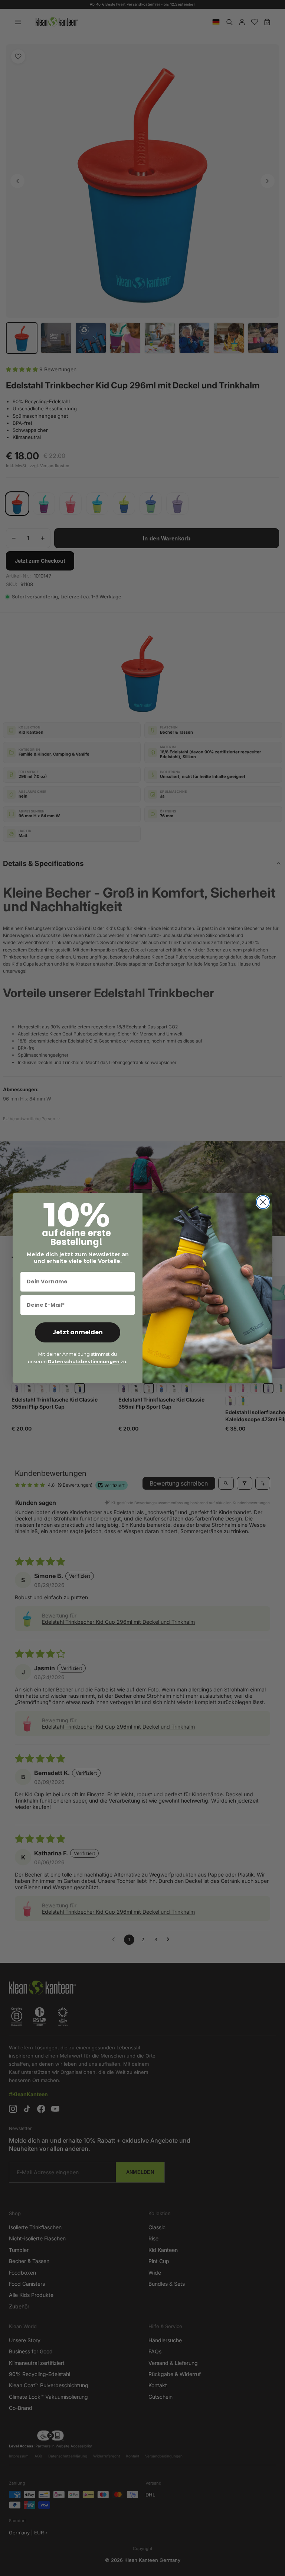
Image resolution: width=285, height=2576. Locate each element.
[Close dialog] (263, 1202)
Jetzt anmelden (78, 1332)
